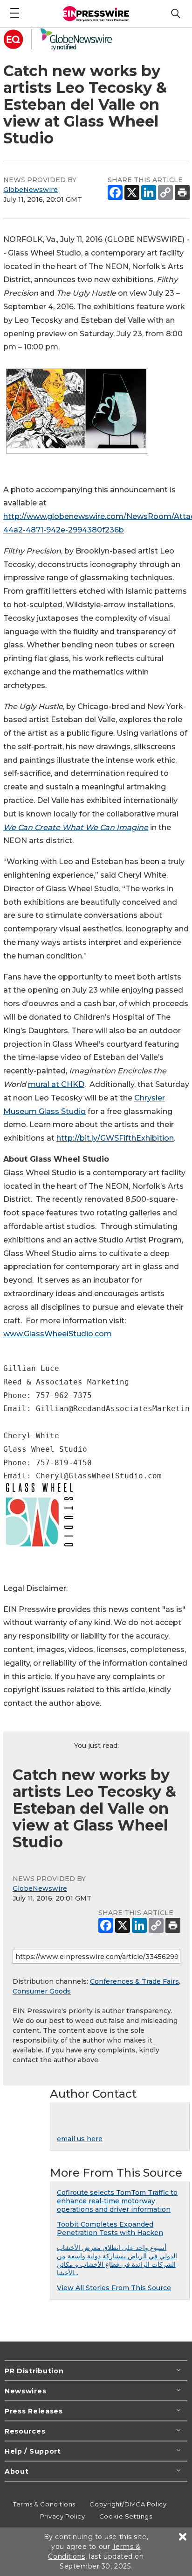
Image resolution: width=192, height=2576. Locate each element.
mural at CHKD (56, 1084)
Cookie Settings (126, 2516)
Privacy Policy (63, 2516)
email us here (80, 2139)
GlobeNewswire (31, 190)
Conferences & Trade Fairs (134, 1981)
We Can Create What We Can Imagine (76, 827)
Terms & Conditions (44, 2504)
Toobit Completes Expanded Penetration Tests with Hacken (110, 2228)
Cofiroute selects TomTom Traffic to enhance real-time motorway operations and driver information (117, 2201)
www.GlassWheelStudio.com (58, 1334)
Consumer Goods (42, 1991)
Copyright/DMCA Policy (128, 2504)
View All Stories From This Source (114, 2288)
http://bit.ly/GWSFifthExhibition (115, 1138)
